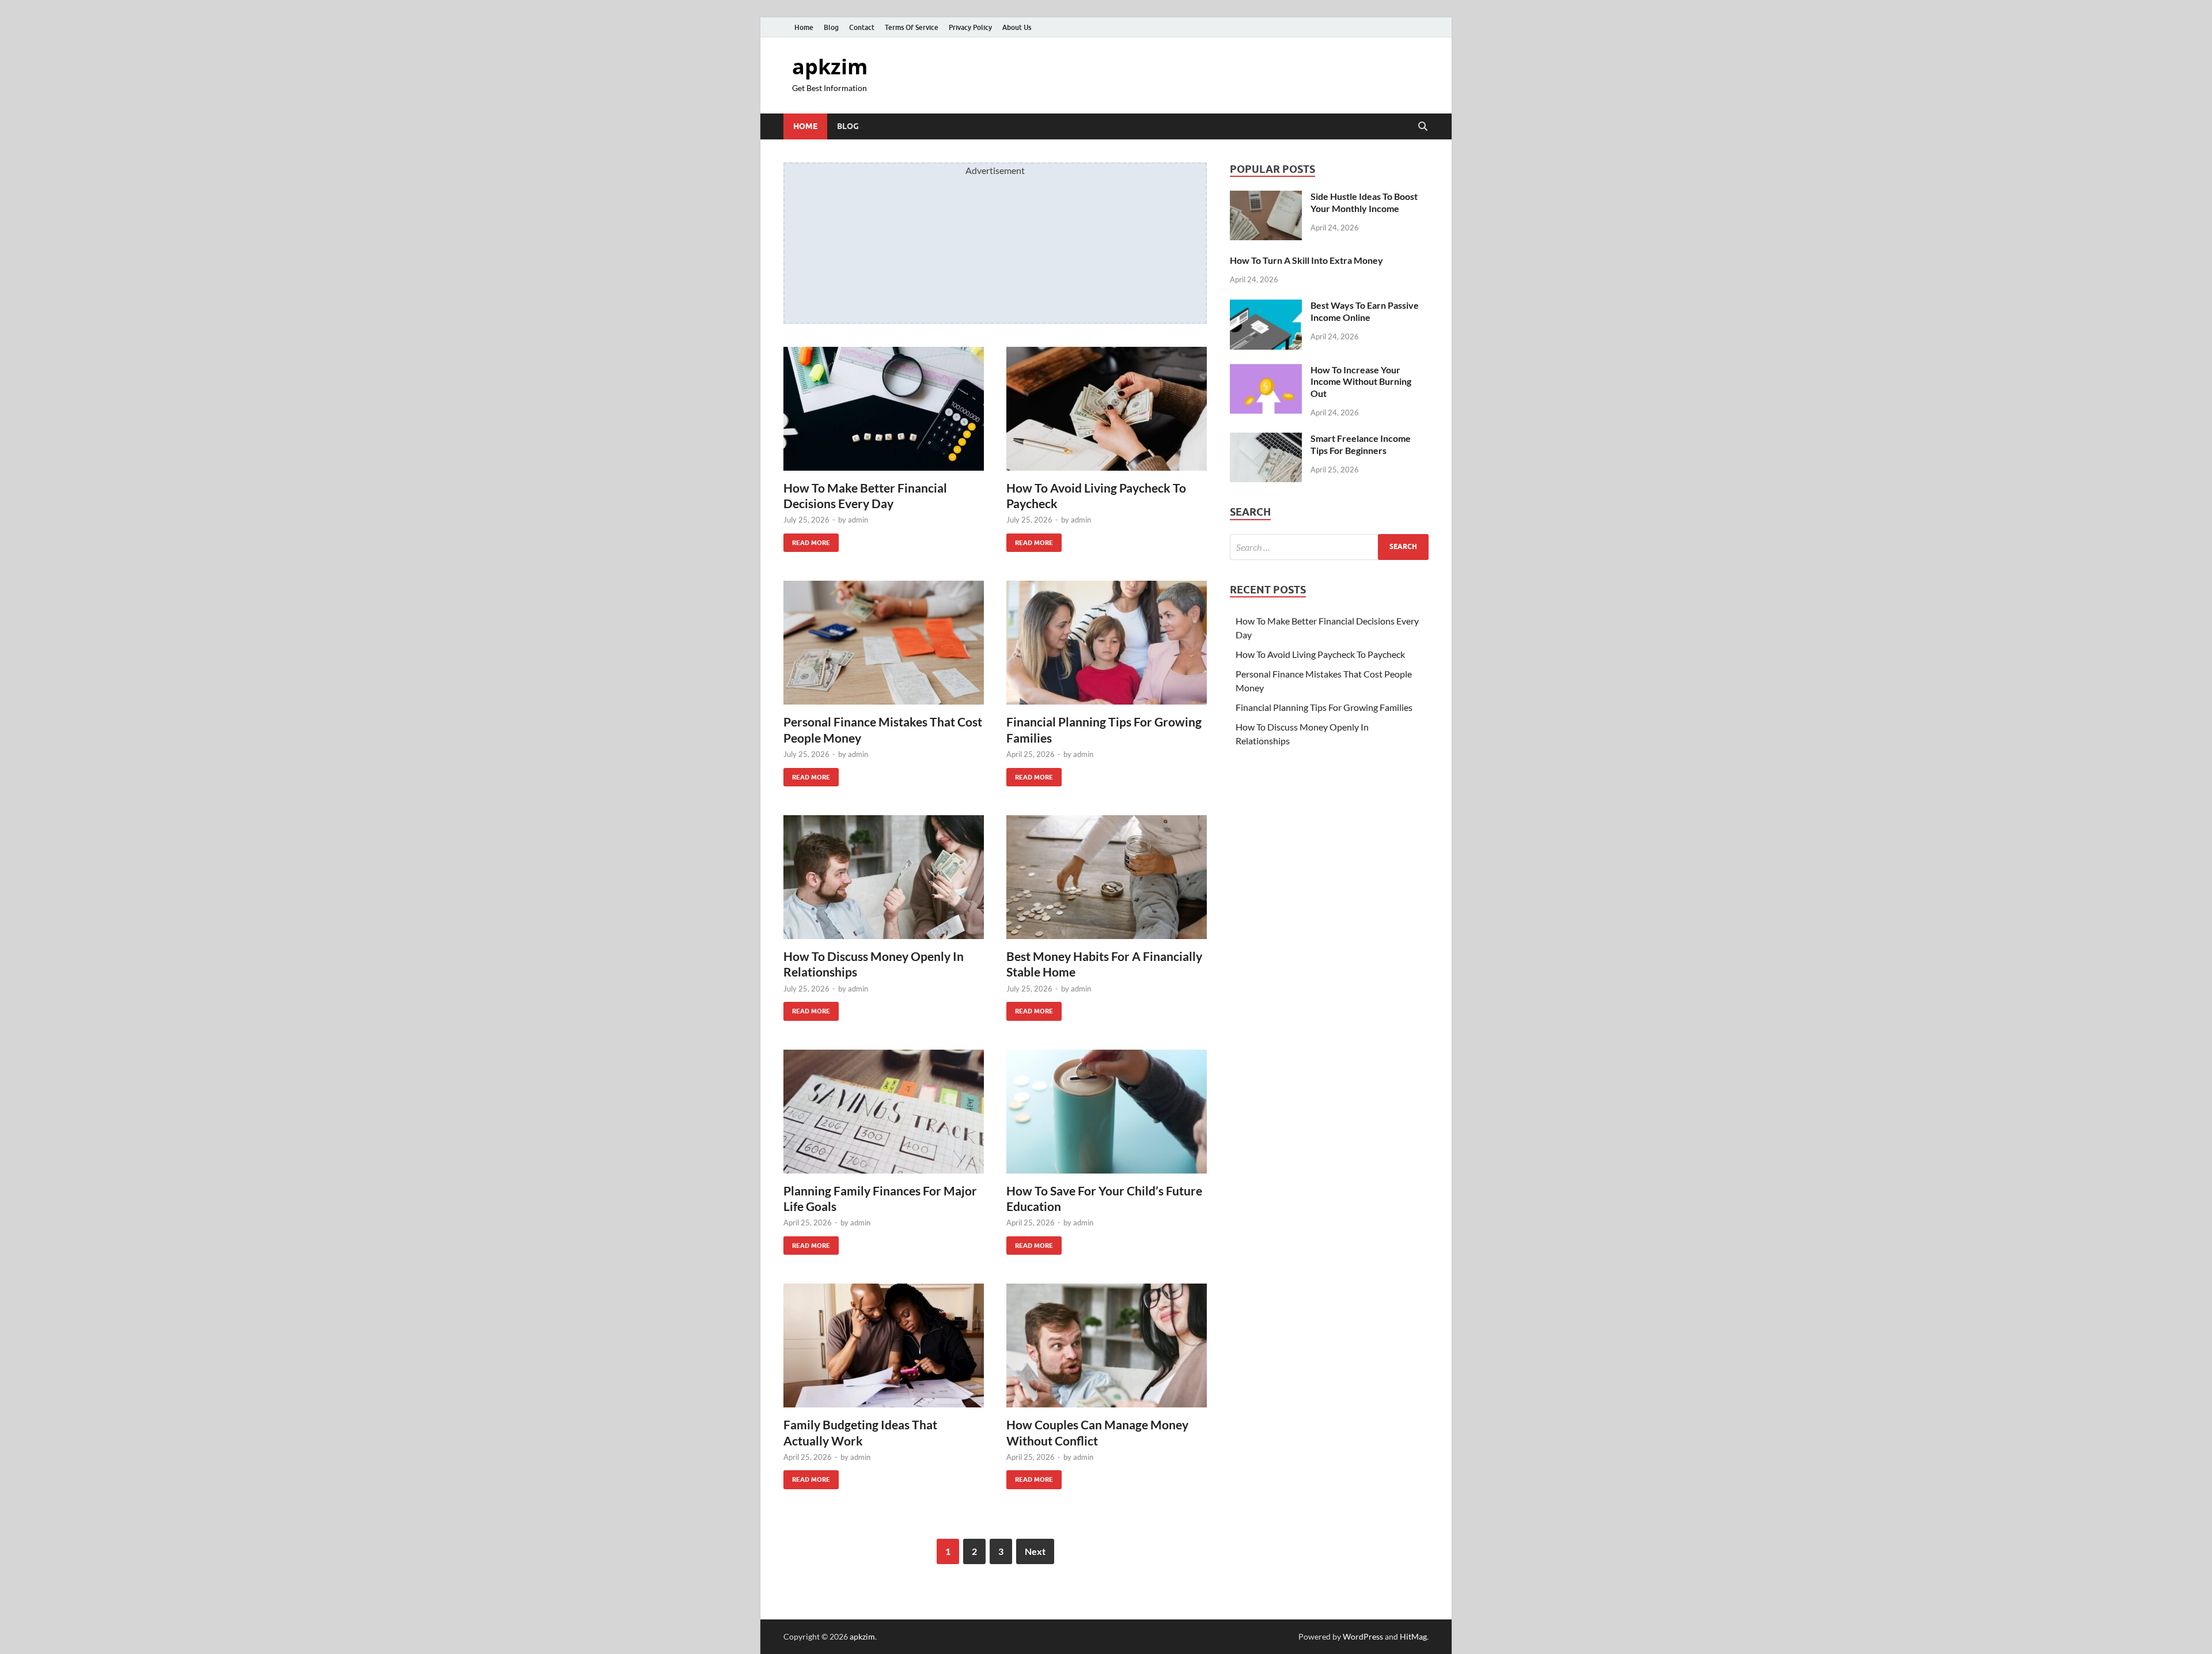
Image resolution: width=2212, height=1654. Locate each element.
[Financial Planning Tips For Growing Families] (1107, 643)
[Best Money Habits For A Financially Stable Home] (1107, 877)
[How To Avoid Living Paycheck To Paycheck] (1107, 409)
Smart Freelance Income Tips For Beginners (1361, 444)
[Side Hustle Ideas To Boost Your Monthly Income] (1266, 197)
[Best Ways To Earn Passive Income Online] (1266, 306)
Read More (807, 540)
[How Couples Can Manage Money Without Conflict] (1107, 1345)
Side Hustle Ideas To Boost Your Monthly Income (1364, 202)
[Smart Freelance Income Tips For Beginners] (1266, 439)
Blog (831, 27)
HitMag (1413, 1636)
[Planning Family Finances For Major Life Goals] (884, 1112)
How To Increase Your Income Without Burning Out (1361, 382)
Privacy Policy (970, 27)
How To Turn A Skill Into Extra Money (1306, 260)
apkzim (830, 67)
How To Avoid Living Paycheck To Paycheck (1320, 654)
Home (804, 27)
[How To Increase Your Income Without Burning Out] (1266, 371)
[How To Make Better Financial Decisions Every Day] (884, 409)
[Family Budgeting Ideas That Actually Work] (884, 1345)
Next (1035, 1551)
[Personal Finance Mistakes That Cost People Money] (884, 643)
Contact (862, 27)
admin (858, 520)
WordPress (1363, 1636)
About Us (1017, 27)
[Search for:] (1329, 547)
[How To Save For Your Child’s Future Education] (1107, 1112)
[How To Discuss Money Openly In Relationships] (884, 877)
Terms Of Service (912, 27)
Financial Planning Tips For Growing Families (1324, 707)
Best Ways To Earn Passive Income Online (1365, 311)
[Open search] (1423, 127)
